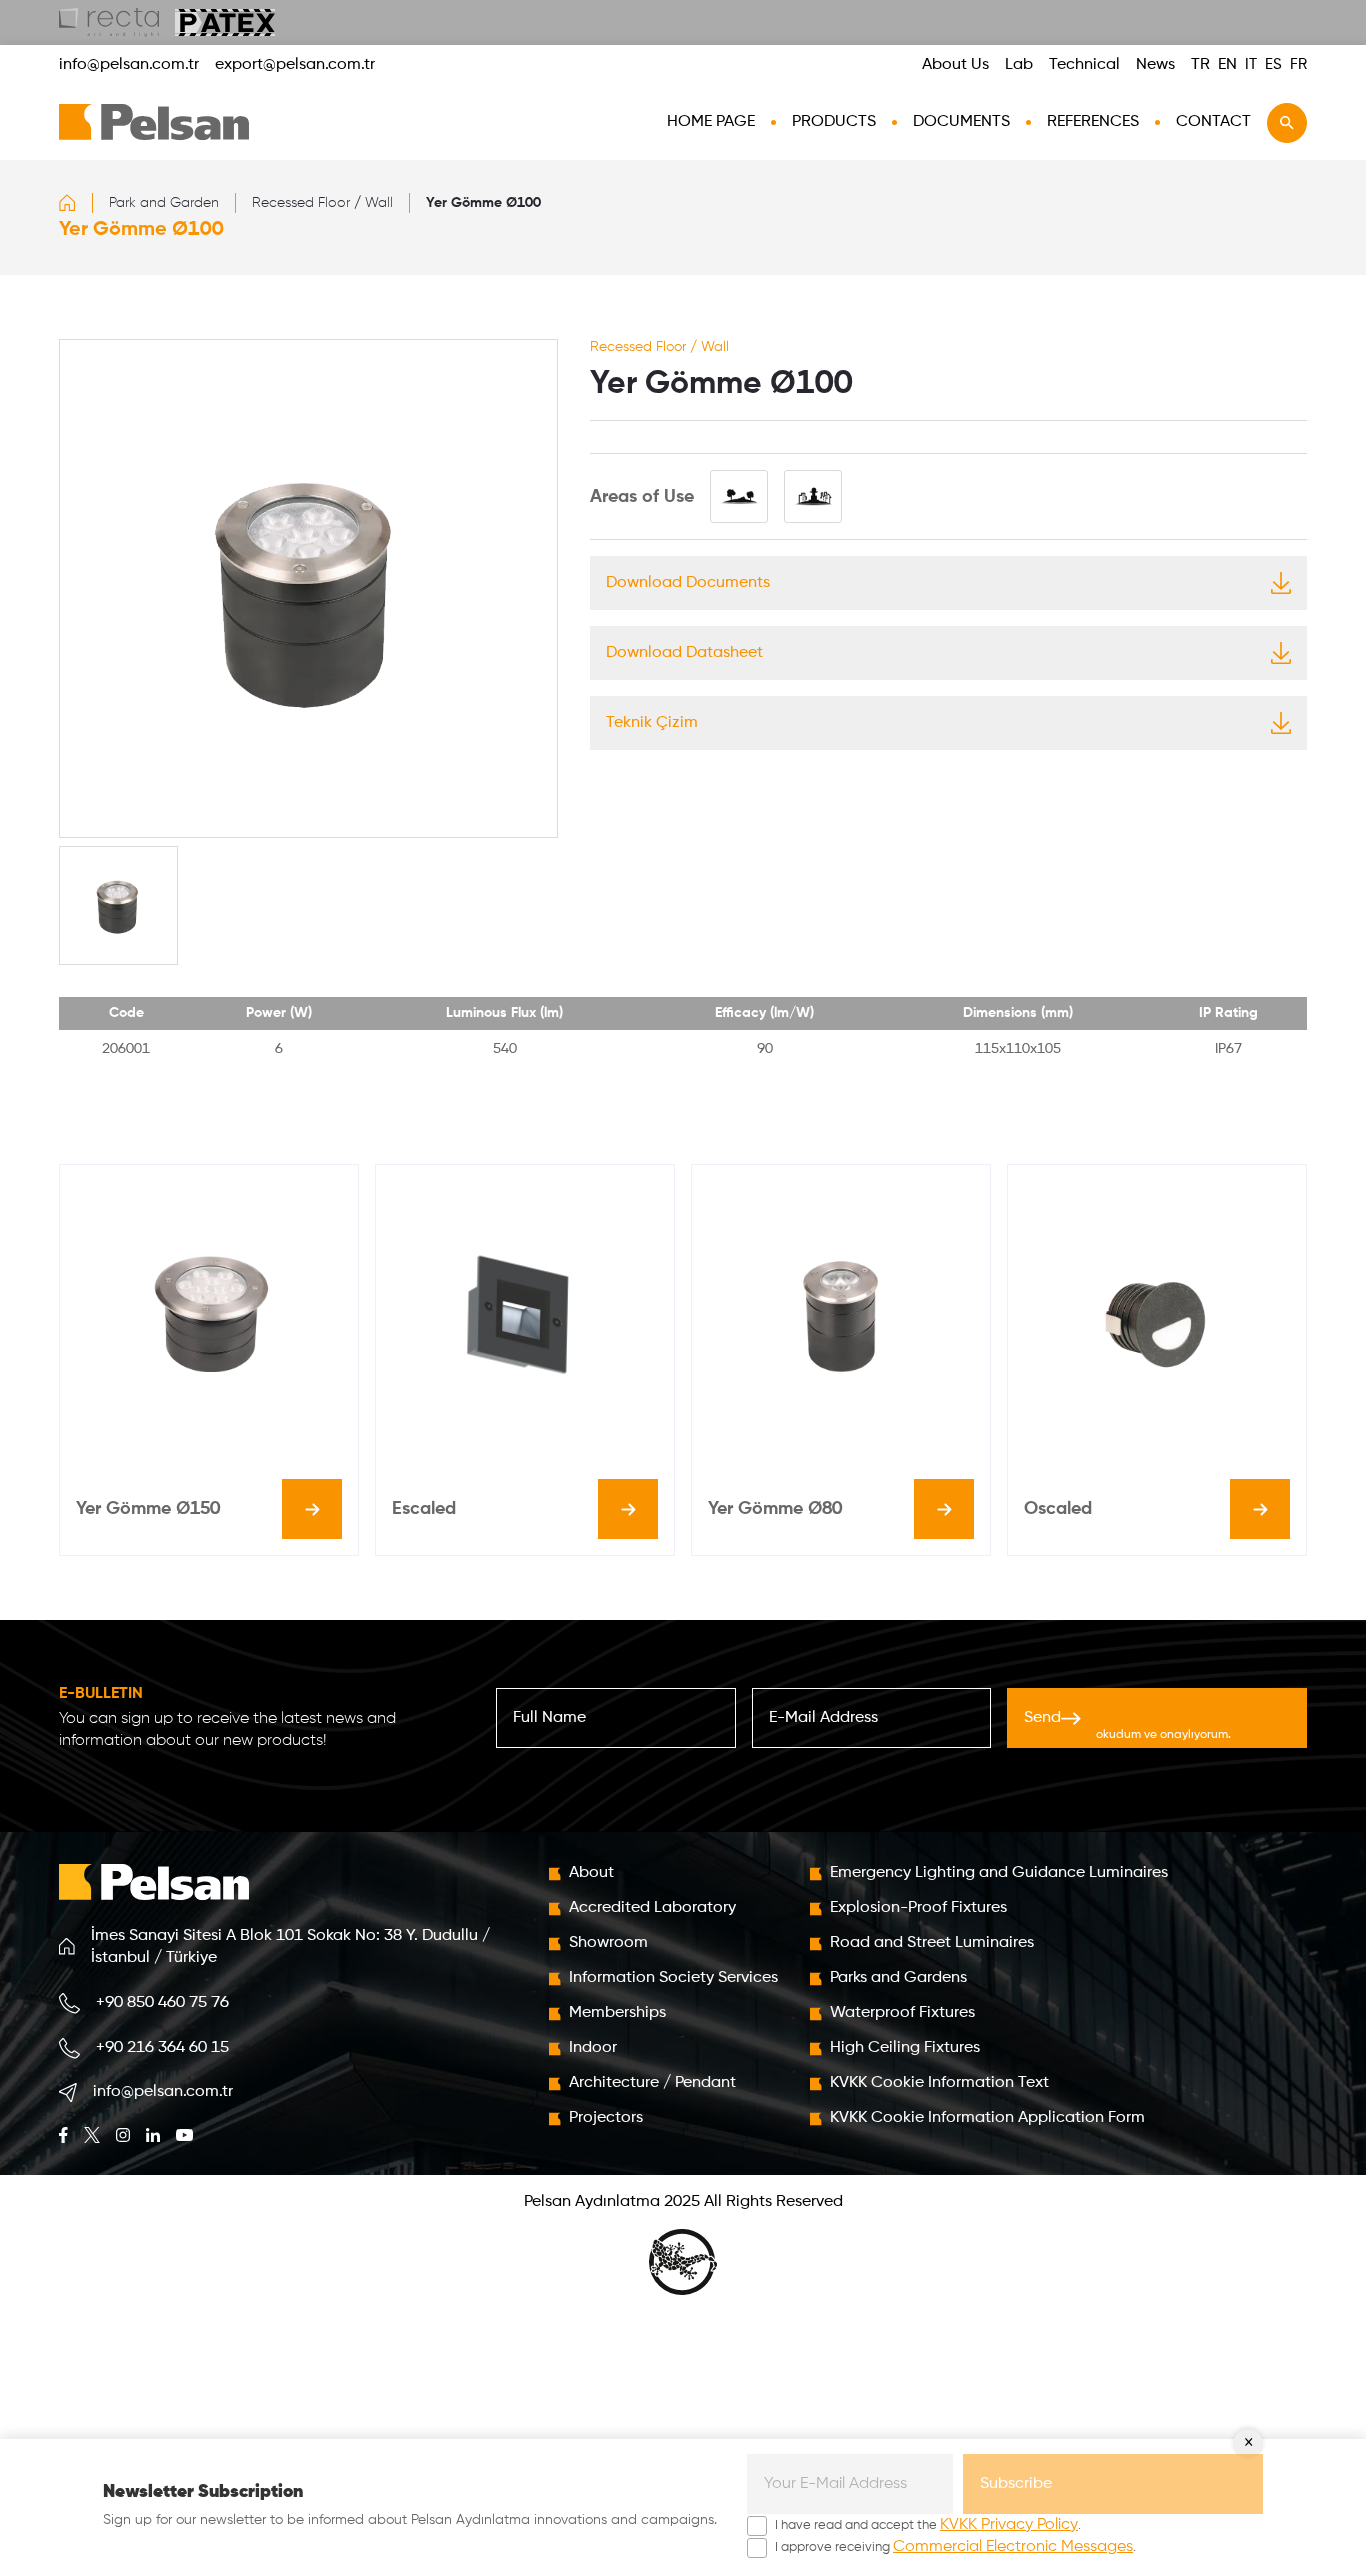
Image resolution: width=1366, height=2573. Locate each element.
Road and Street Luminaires (932, 1943)
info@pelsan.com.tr (129, 65)
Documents (961, 122)
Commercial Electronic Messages (1013, 2547)
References (1093, 122)
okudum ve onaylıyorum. (1186, 1725)
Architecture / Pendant (652, 2083)
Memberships (617, 2013)
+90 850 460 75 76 (162, 2003)
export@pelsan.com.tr (295, 65)
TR (1200, 65)
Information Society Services (673, 1978)
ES (1273, 64)
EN (1227, 65)
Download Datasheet (684, 653)
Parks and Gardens (898, 1978)
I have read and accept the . (928, 2525)
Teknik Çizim (652, 723)
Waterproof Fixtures (902, 2013)
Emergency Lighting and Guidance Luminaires (999, 1873)
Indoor (593, 2048)
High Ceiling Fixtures (905, 2048)
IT (1251, 64)
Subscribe (1016, 2484)
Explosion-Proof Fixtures (918, 1908)
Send (1150, 1725)
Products (834, 122)
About (591, 1873)
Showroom (608, 1943)
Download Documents (688, 583)
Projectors (606, 2118)
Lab (1019, 65)
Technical (1084, 65)
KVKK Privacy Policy (1009, 2525)
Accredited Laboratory (652, 1908)
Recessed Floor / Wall (322, 203)
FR (1298, 64)
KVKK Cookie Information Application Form (987, 2118)
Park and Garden (164, 203)
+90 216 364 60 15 (162, 2048)
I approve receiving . (955, 2547)
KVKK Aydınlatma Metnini (1186, 1717)
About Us (955, 65)
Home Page (711, 122)
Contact (1213, 122)
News (1155, 65)
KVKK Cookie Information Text (939, 2083)
